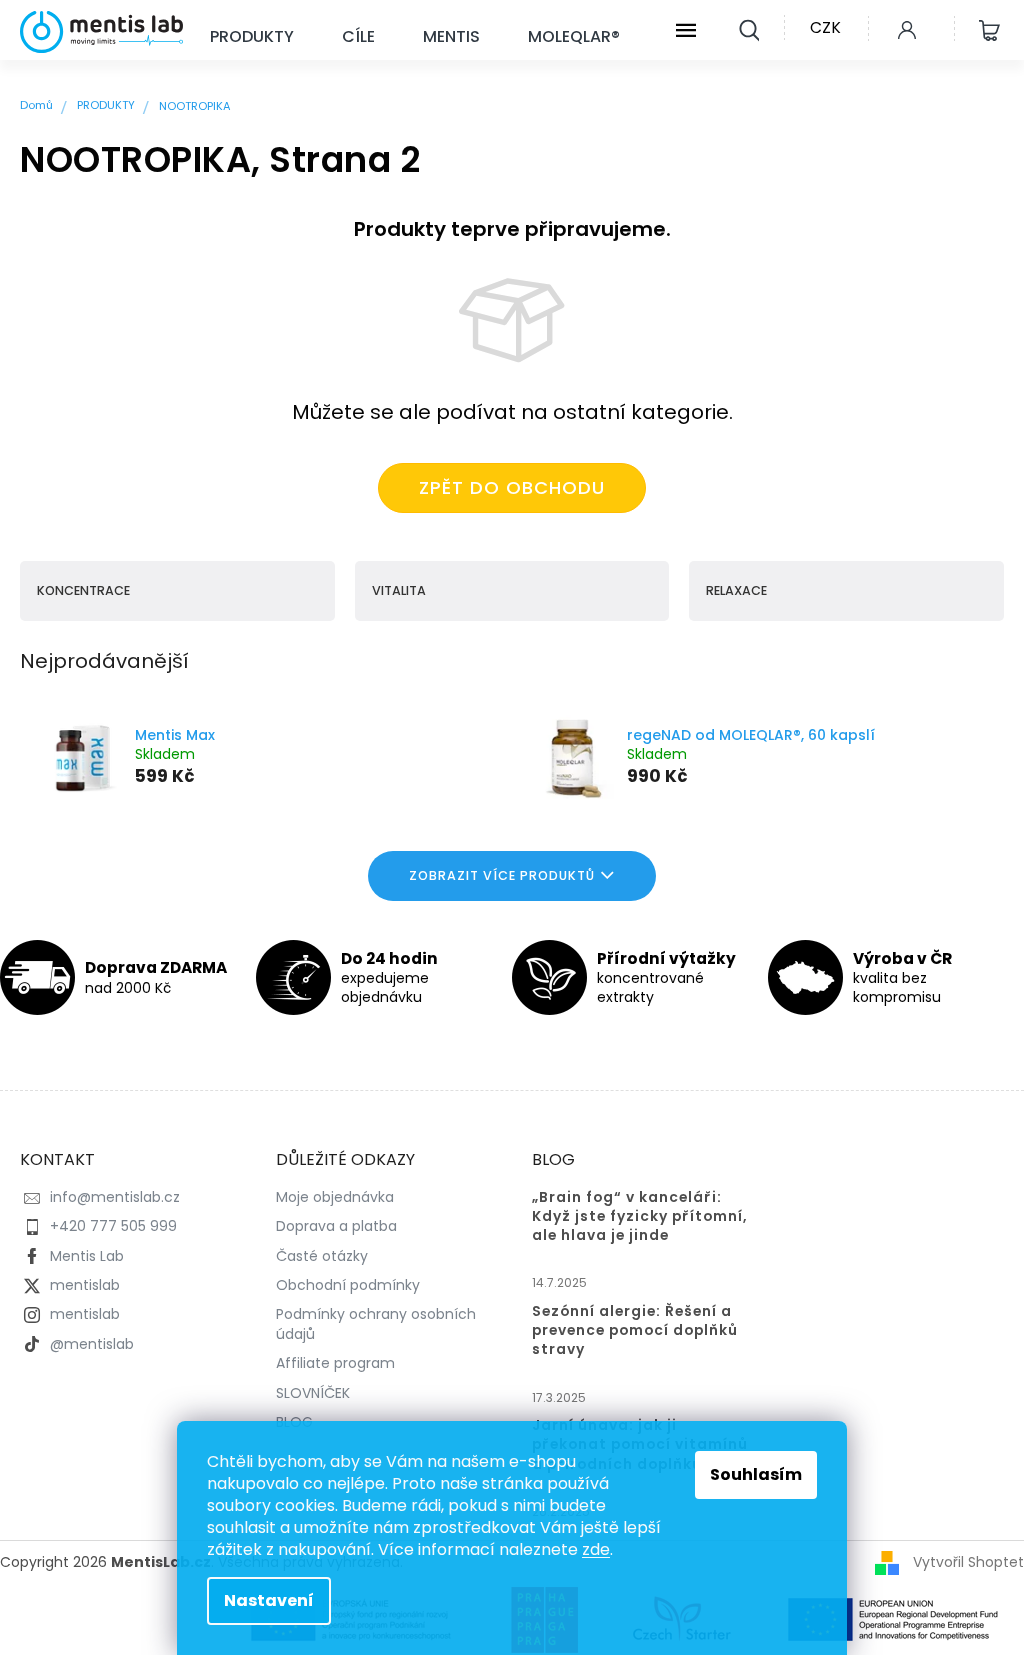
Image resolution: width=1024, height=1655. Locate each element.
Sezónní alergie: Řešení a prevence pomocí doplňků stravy (635, 1330)
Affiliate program (335, 1363)
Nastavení (269, 1600)
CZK (825, 27)
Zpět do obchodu (512, 487)
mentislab (85, 1285)
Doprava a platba (336, 1226)
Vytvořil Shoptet (968, 1562)
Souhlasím (756, 1474)
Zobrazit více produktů (502, 875)
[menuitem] (252, 37)
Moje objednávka (335, 1197)
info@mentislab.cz (115, 1197)
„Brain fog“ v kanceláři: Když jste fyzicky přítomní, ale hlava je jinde (640, 1216)
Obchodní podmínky (348, 1285)
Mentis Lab (87, 1256)
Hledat (749, 28)
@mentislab (92, 1344)
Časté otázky (322, 1256)
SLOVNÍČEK (313, 1393)
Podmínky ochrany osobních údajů (376, 1323)
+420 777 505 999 (113, 1226)
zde (596, 1549)
